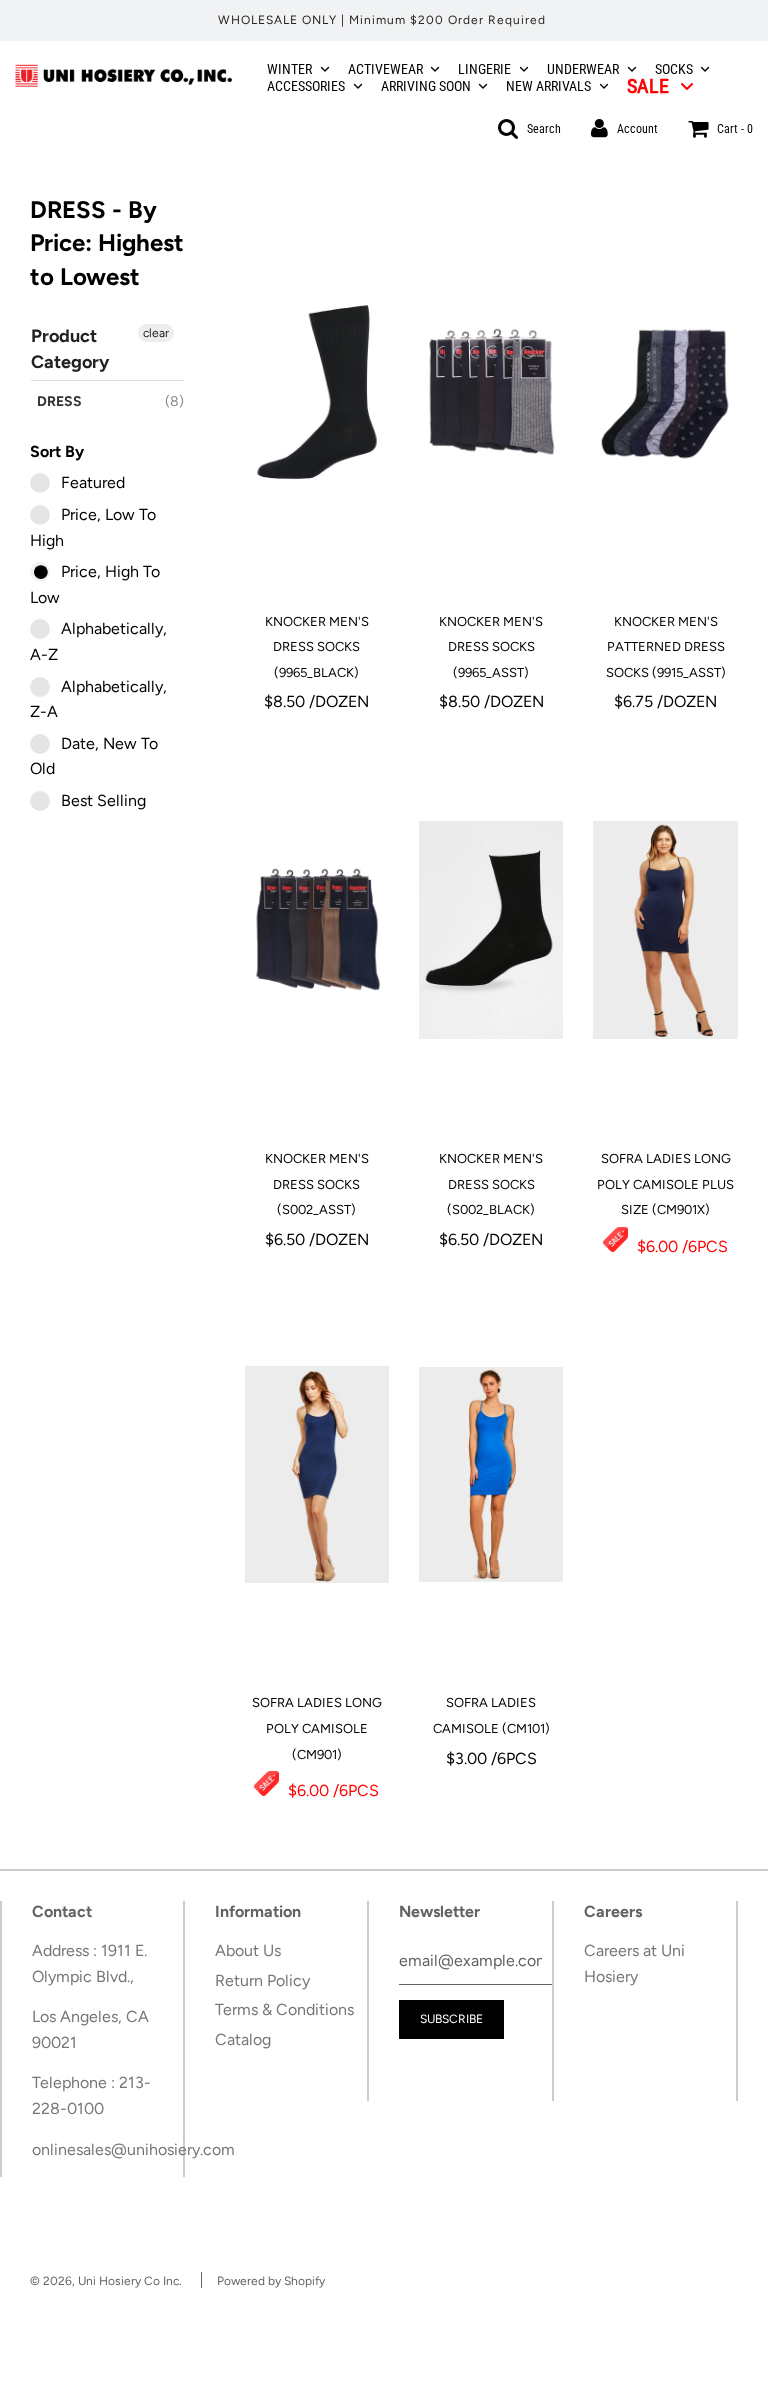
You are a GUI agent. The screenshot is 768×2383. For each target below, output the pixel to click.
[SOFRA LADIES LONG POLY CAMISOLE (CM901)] (317, 1474)
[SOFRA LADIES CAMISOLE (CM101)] (491, 1474)
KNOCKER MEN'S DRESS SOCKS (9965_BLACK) (317, 647)
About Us (248, 1950)
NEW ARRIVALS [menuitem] (548, 86)
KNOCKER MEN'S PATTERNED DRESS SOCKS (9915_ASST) (666, 647)
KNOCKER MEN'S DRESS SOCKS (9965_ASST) (491, 647)
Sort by (57, 451)
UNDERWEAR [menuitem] (583, 69)
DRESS (59, 401)
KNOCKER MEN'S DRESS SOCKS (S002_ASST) (317, 1184)
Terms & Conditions (284, 2009)
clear (156, 333)
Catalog (243, 2039)
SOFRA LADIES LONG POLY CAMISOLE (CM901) (317, 1728)
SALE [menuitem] (648, 86)
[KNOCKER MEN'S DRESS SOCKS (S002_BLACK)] (491, 930)
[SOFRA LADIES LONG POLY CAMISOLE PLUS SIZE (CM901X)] (665, 930)
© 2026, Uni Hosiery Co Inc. (106, 2281)
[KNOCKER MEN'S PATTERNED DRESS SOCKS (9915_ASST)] (665, 393)
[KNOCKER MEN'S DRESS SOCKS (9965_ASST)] (491, 393)
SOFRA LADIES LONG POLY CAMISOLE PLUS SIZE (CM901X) (665, 1184)
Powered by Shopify (271, 2281)
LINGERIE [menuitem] (484, 69)
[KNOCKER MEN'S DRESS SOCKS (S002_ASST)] (317, 930)
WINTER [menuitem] (289, 69)
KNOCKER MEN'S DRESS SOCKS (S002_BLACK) (491, 1184)
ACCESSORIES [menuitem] (306, 86)
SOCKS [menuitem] (674, 69)
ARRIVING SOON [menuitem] (426, 86)
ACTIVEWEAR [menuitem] (385, 69)
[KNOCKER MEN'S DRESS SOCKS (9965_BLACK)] (317, 393)
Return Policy (262, 1980)
